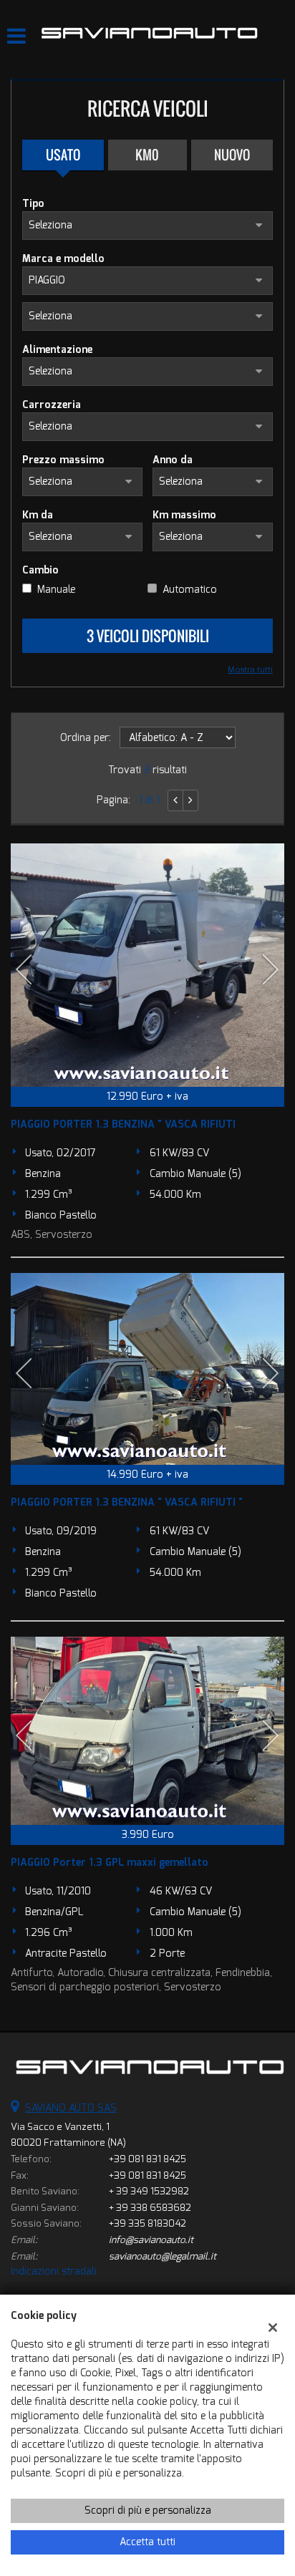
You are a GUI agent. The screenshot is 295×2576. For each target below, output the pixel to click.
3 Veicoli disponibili (148, 636)
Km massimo (184, 515)
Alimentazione (57, 350)
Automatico (190, 590)
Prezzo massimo (63, 460)
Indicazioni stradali (54, 2271)
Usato (63, 155)
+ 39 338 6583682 (150, 2208)
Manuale (56, 590)
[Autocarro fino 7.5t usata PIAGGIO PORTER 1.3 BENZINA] (147, 965)
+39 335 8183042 (147, 2223)
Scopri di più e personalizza (148, 2510)
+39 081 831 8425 (147, 2159)
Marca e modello (63, 259)
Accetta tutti (147, 2542)
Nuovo (232, 155)
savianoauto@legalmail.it (163, 2256)
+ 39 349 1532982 (149, 2191)
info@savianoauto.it (151, 2240)
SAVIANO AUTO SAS (71, 2108)
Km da (38, 515)
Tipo (33, 204)
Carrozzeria (52, 405)
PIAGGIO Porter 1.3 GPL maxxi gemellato (110, 1863)
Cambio (40, 570)
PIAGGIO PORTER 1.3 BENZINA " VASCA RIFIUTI (123, 1124)
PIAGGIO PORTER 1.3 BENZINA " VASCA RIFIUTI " (127, 1502)
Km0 (147, 155)
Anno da (173, 460)
